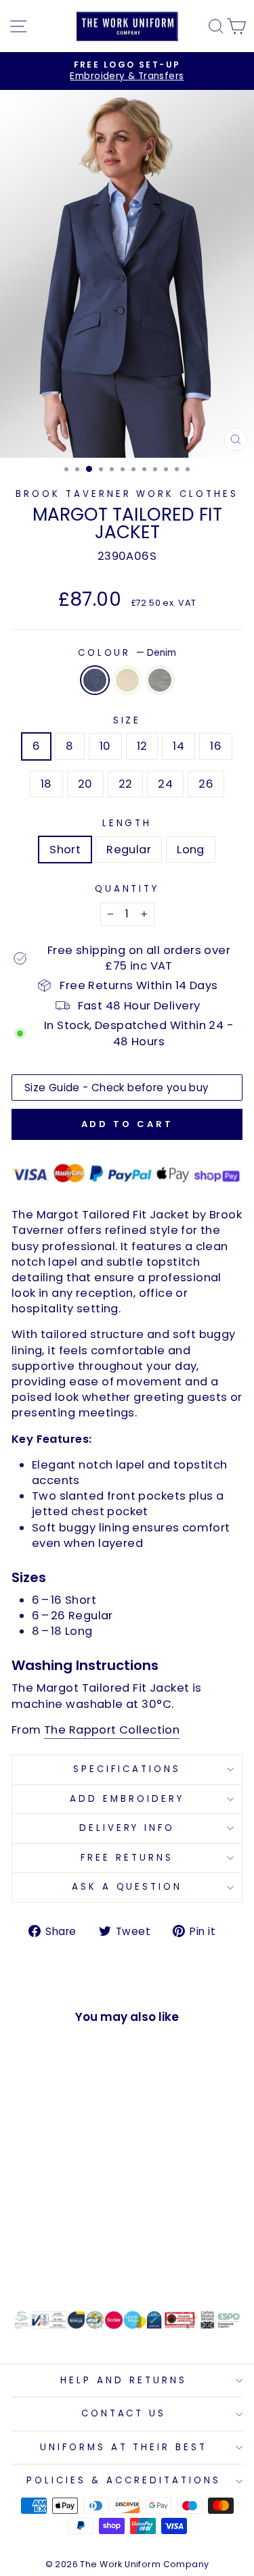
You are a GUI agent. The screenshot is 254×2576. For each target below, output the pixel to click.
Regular (129, 850)
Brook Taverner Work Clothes (127, 494)
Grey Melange (160, 680)
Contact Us (124, 2413)
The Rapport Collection (112, 1730)
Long (191, 850)
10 (105, 746)
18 (46, 784)
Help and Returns (124, 2380)
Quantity (127, 889)
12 (142, 746)
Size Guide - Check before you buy (117, 1088)
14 (178, 746)
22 (126, 784)
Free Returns (127, 1858)
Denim (95, 680)
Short (65, 850)
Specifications (127, 1769)
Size (127, 721)
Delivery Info (127, 1828)
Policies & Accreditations (123, 2480)
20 (85, 784)
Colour (127, 653)
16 (216, 746)
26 (206, 784)
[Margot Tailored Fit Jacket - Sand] (55, 2261)
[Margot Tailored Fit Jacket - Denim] (40, 2261)
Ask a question (127, 1887)
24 (165, 784)
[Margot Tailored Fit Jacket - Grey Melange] (71, 2261)
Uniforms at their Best (124, 2447)
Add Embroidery (127, 1799)
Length (127, 824)
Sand (127, 680)
